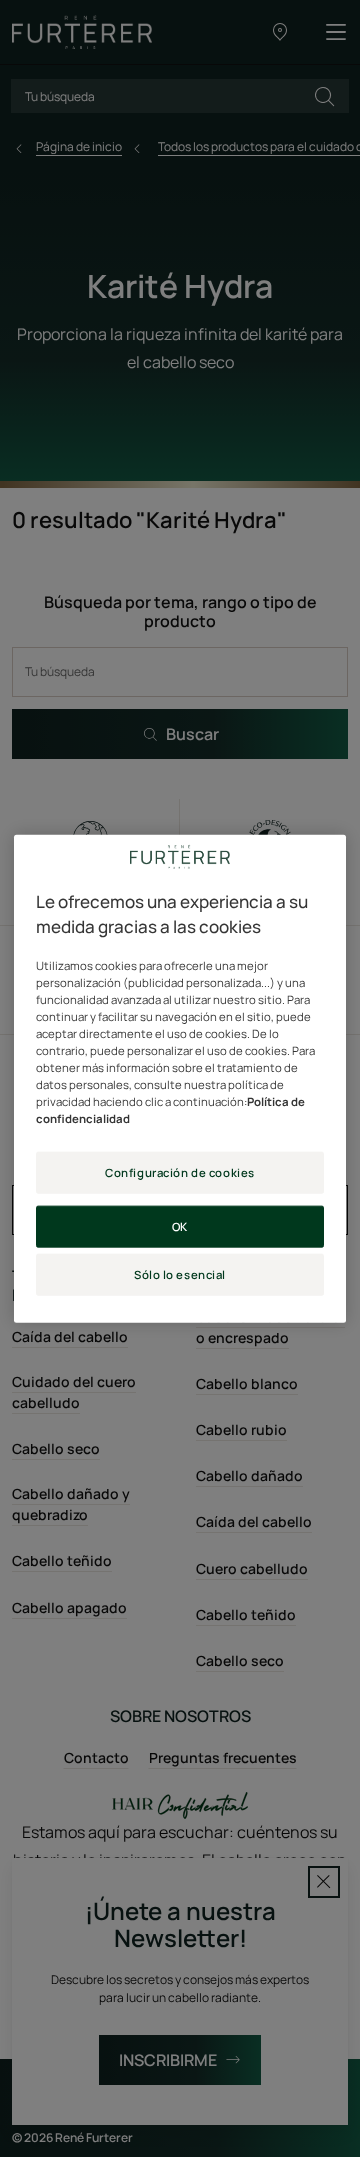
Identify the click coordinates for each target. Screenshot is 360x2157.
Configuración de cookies (180, 1172)
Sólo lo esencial (180, 1274)
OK (180, 1226)
